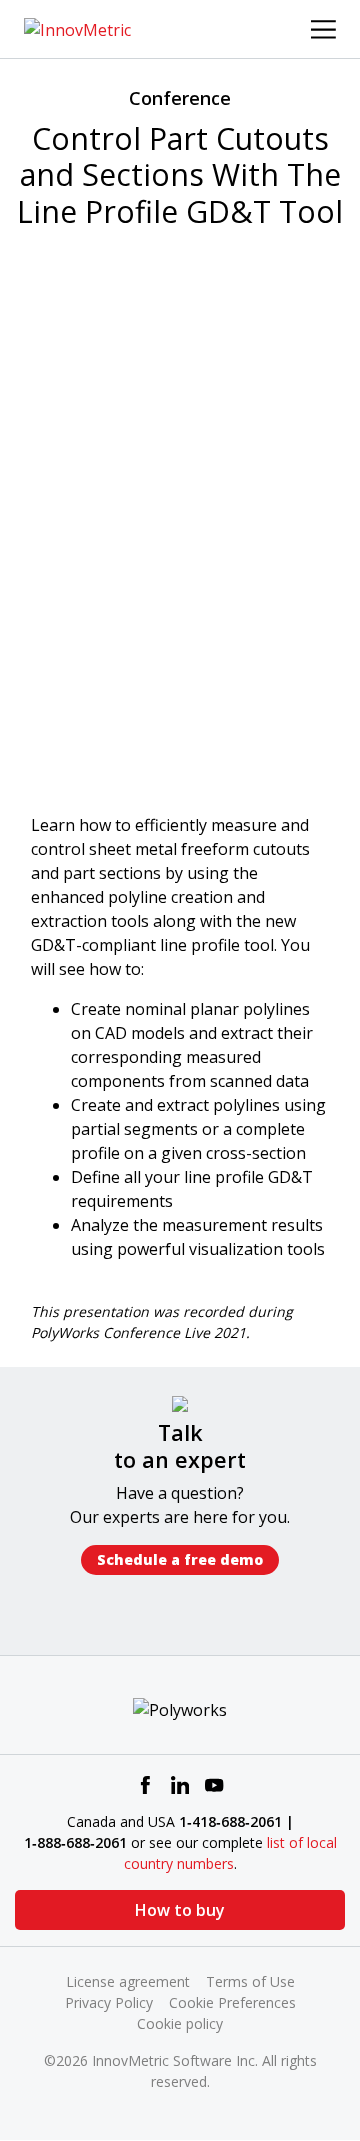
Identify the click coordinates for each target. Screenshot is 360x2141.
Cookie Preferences (232, 2002)
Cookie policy (180, 2023)
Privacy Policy (109, 2002)
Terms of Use (250, 1981)
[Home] (77, 28)
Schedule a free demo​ (180, 1559)
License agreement (128, 1981)
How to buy (180, 1910)
